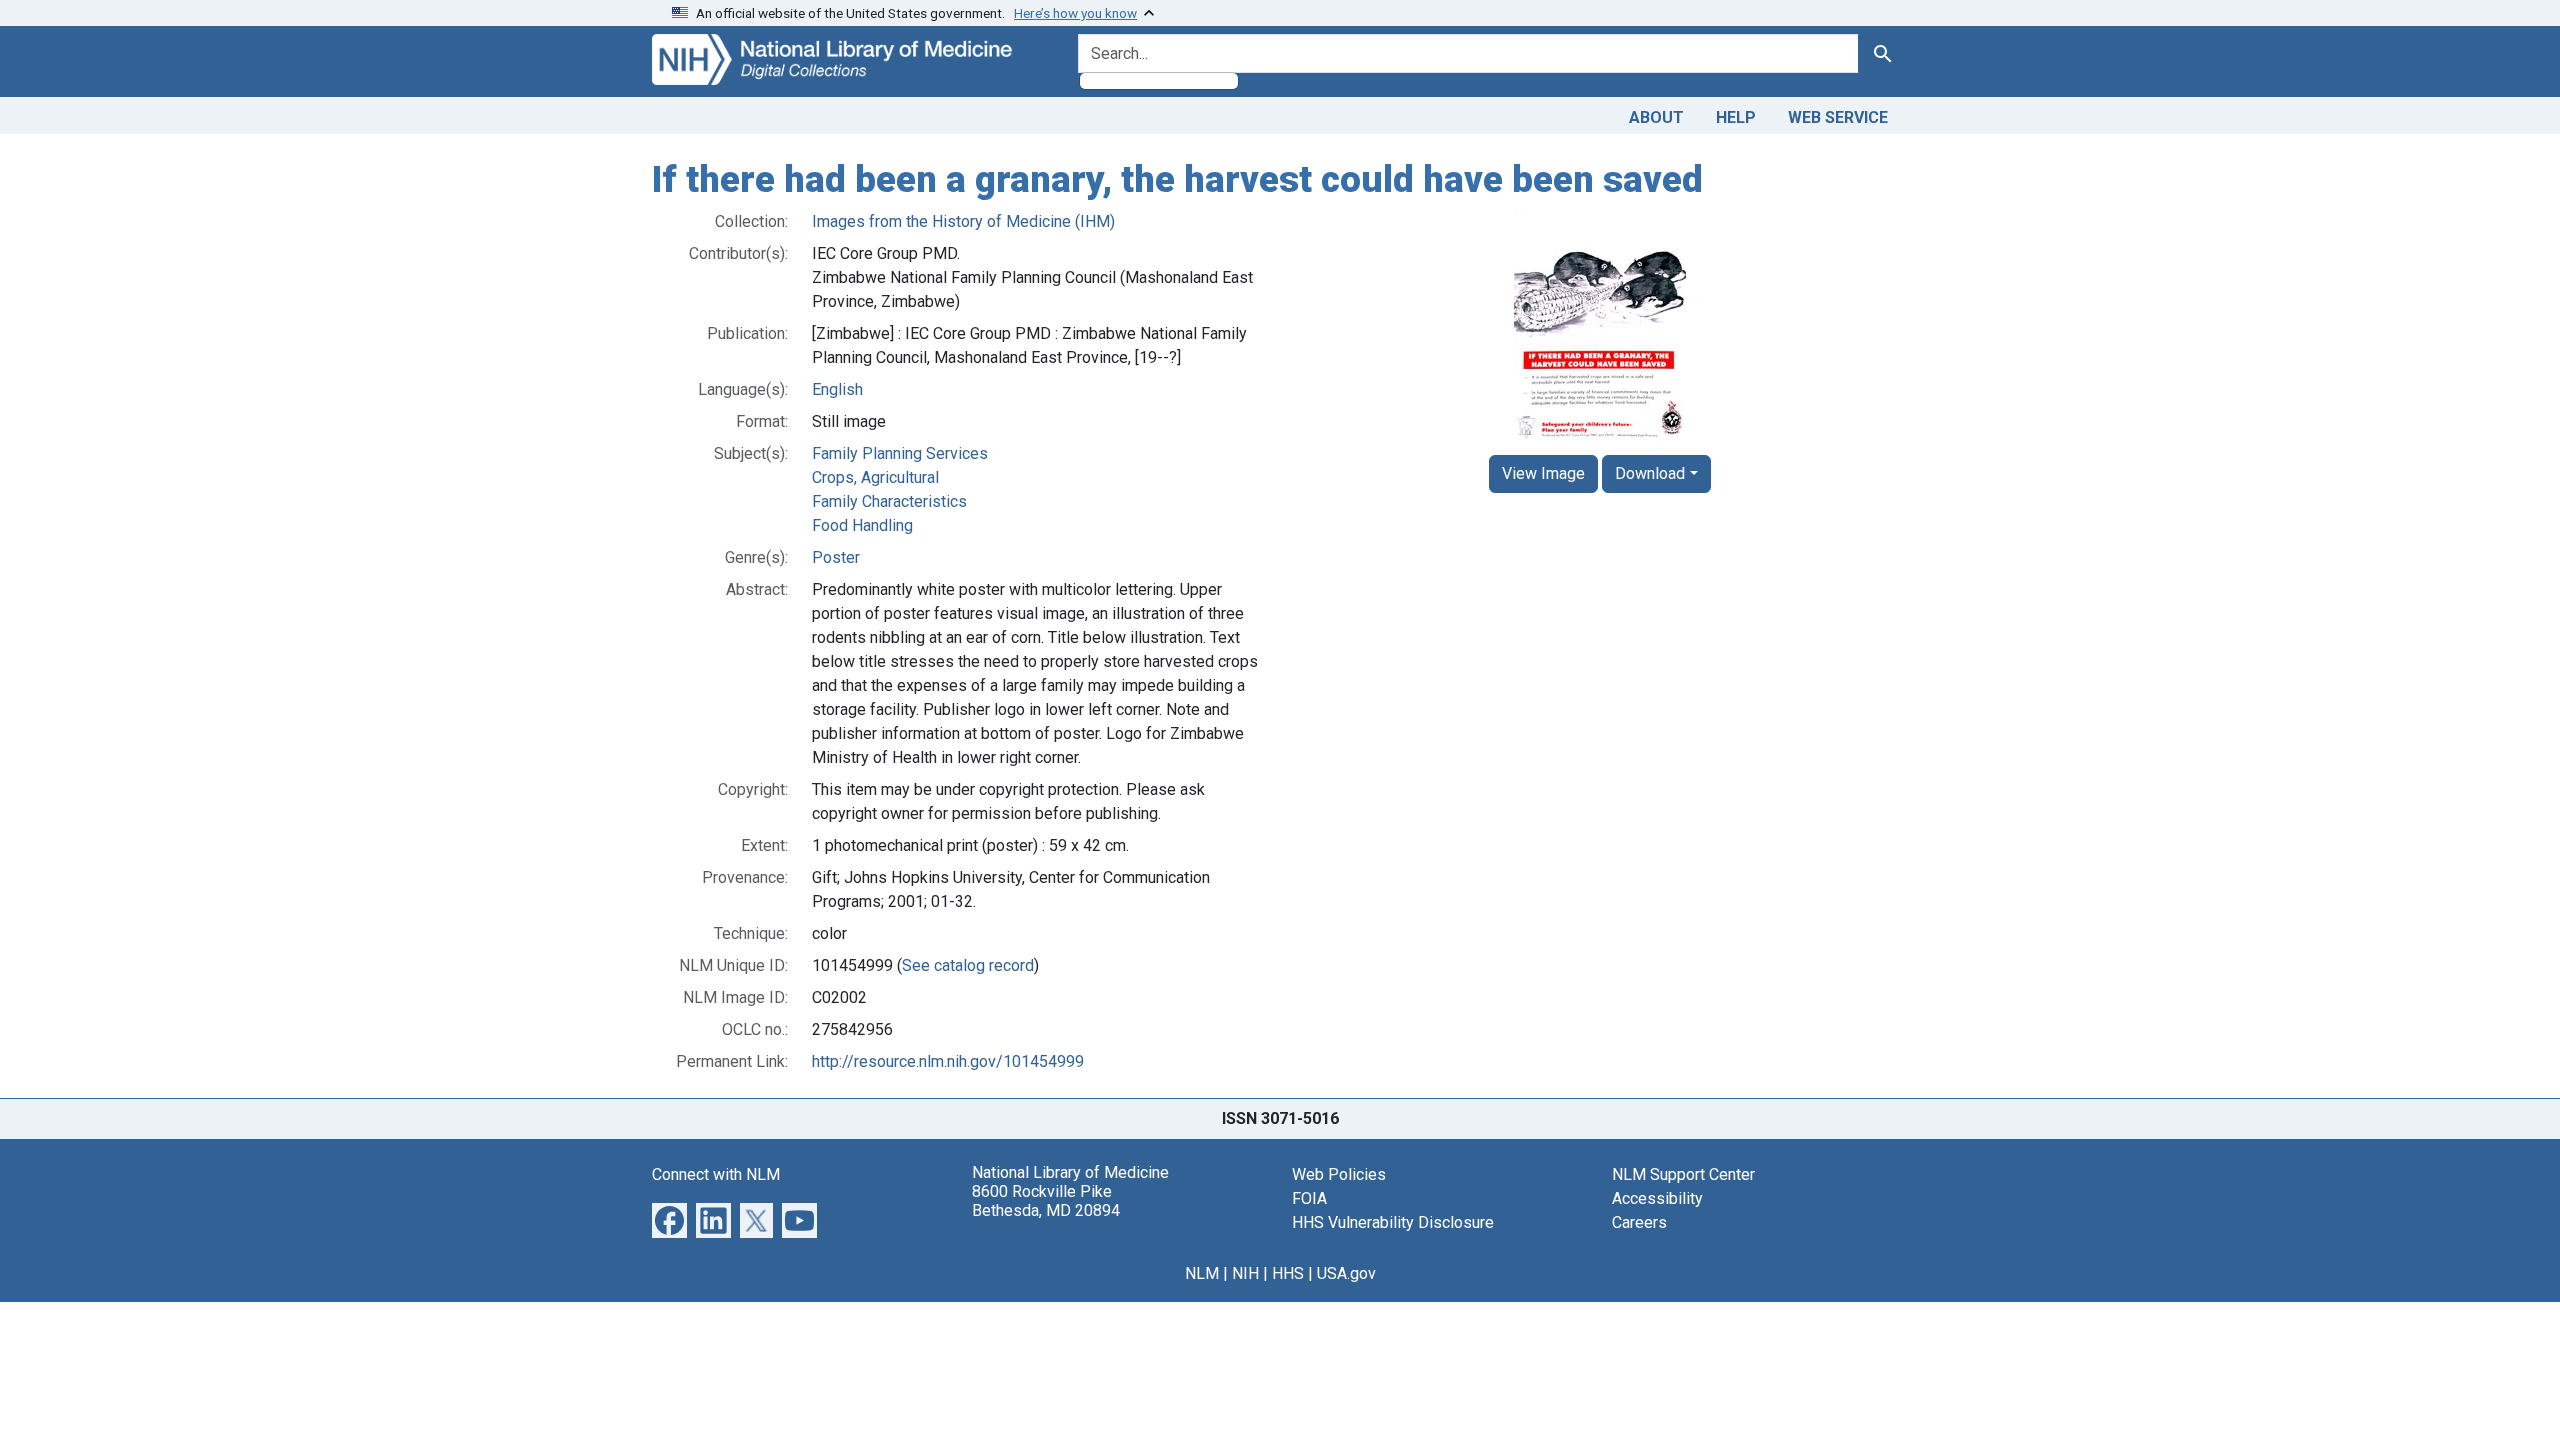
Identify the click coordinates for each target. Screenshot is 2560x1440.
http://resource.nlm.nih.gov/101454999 (948, 1061)
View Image (1543, 473)
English (837, 389)
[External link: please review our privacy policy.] (669, 1218)
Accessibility (1657, 1198)
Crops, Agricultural (875, 477)
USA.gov (1346, 1273)
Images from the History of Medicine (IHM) (963, 221)
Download (1650, 473)
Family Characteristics (889, 501)
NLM (1202, 1273)
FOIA (1309, 1198)
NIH (1245, 1273)
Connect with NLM (716, 1174)
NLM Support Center (1683, 1174)
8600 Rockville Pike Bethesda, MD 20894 (1046, 1201)
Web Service (1838, 117)
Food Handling (862, 525)
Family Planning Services (900, 453)
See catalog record (968, 965)
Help (1736, 117)
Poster (836, 557)
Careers (1639, 1222)
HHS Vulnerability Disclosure (1393, 1222)
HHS (1288, 1273)
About (1656, 117)
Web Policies (1339, 1174)
